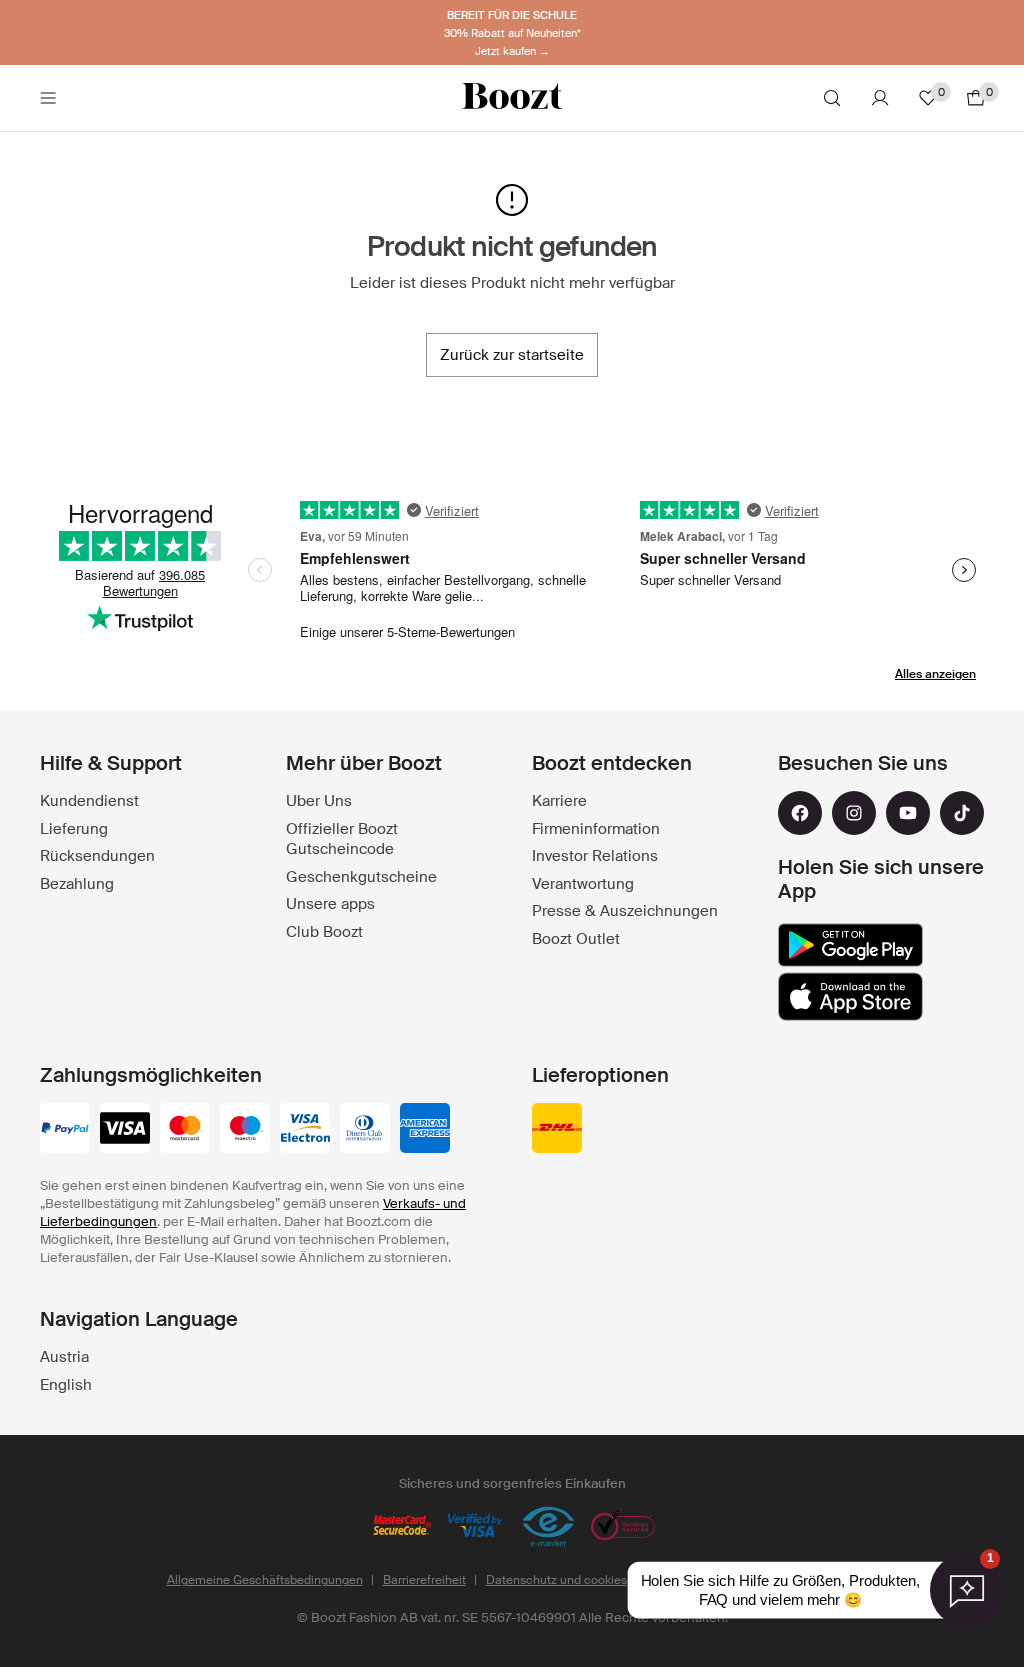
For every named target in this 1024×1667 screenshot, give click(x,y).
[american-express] (425, 1130)
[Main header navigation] (48, 98)
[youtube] (908, 813)
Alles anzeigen (935, 674)
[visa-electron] (305, 1130)
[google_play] (850, 945)
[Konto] (880, 98)
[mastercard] (185, 1130)
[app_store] (850, 997)
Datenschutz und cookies (556, 1580)
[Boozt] (512, 98)
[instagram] (854, 813)
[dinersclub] (365, 1130)
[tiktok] (962, 813)
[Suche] (832, 98)
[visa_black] (125, 1130)
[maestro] (245, 1130)
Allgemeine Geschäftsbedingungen (265, 1580)
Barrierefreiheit (424, 1580)
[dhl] (557, 1130)
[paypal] (65, 1130)
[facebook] (800, 813)
